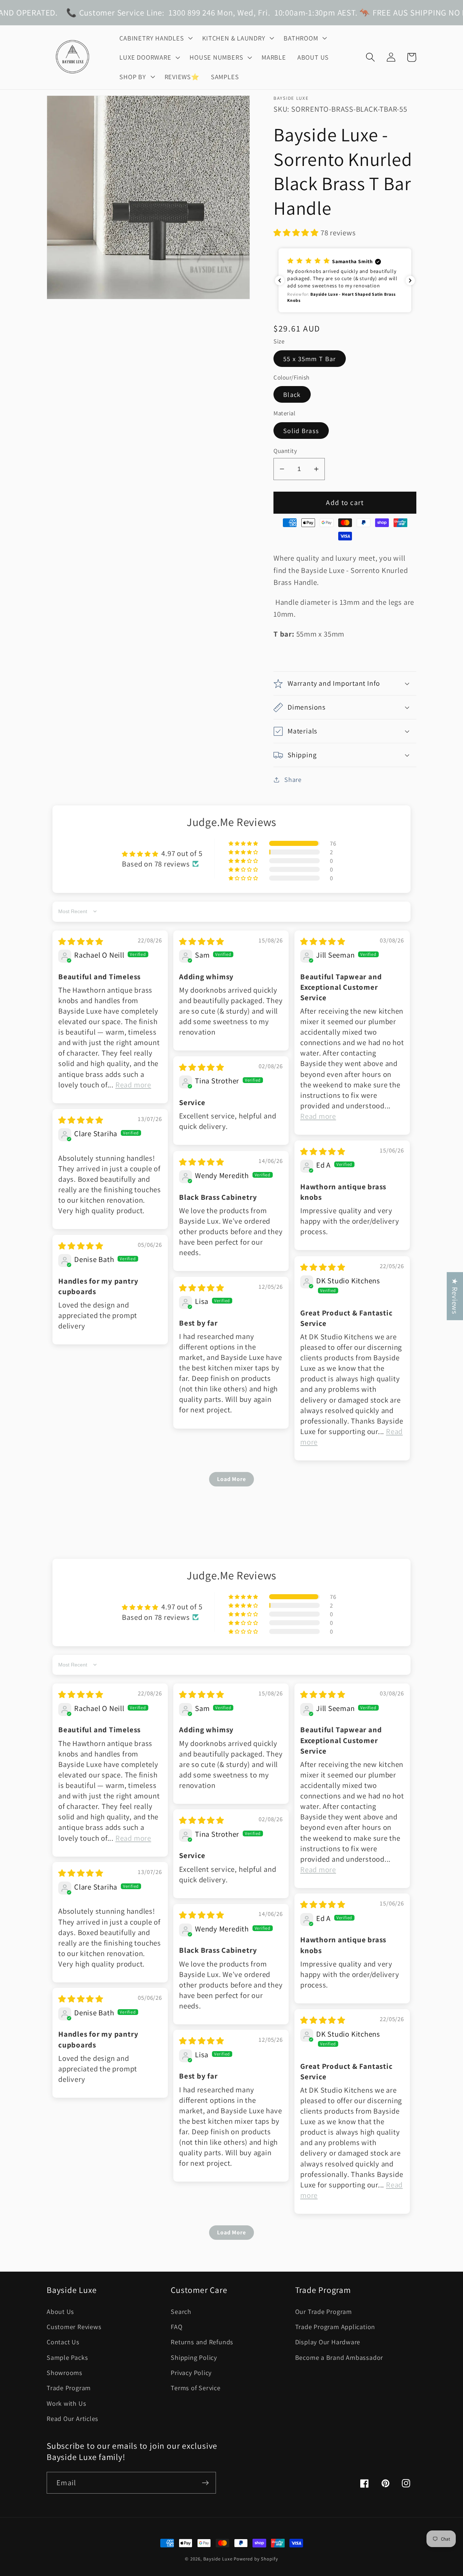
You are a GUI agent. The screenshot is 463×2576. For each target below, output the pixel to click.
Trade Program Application (335, 2327)
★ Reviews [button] (455, 1296)
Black (292, 394)
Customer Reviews (74, 2327)
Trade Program (69, 2388)
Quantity (285, 451)
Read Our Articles (73, 2418)
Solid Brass (301, 431)
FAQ (177, 2327)
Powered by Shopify (256, 2559)
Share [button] (293, 779)
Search (181, 2311)
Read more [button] (133, 1085)
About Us (60, 2311)
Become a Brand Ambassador (339, 2357)
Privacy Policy (191, 2372)
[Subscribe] (205, 2483)
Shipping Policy (194, 2357)
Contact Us (63, 2342)
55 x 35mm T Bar (310, 359)
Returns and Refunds (202, 2342)
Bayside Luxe (218, 2559)
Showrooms (65, 2372)
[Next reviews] (410, 281)
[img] (81, 942)
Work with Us (66, 2403)
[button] (155, 38)
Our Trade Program (324, 2311)
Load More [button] (231, 1479)
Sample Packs (67, 2357)
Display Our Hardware (328, 2342)
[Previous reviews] (280, 281)
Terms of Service (196, 2388)
